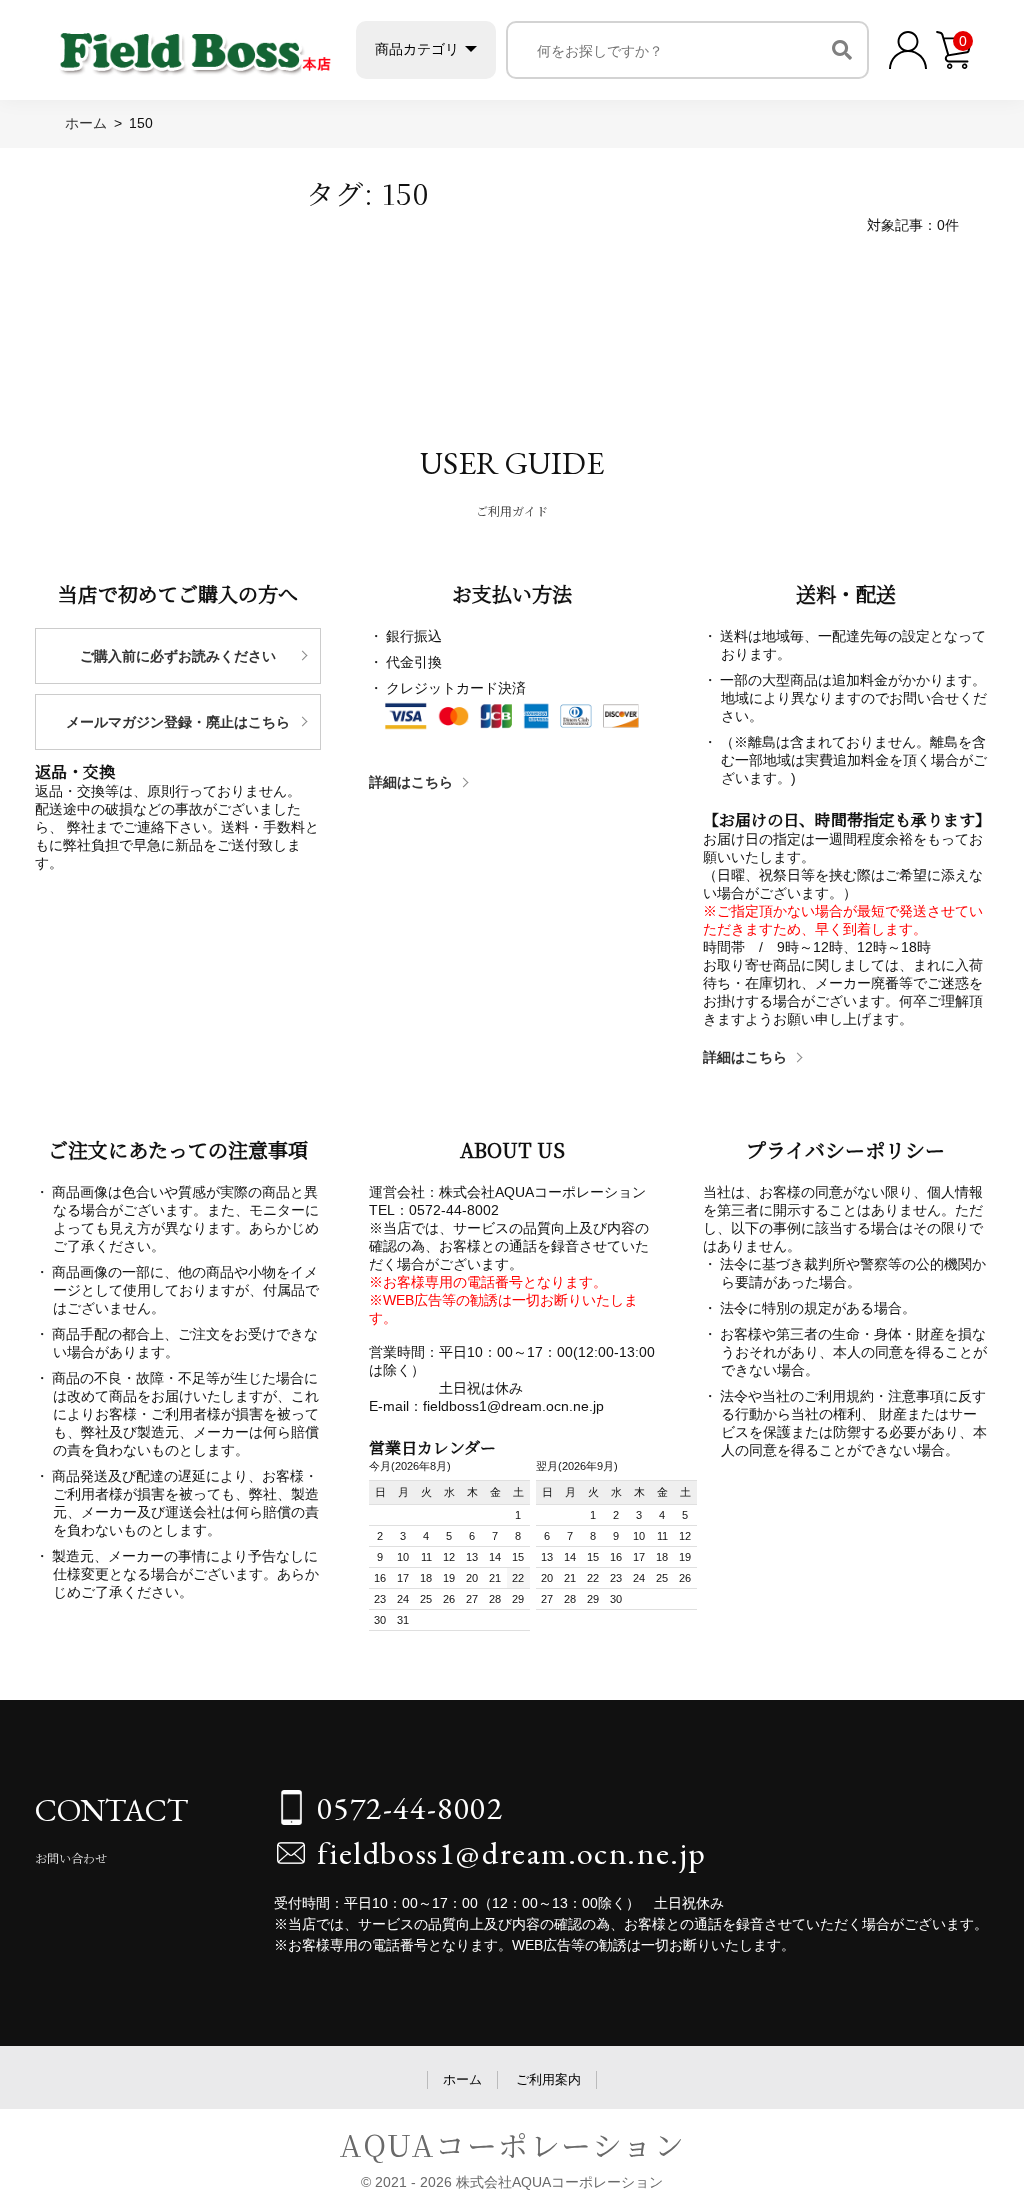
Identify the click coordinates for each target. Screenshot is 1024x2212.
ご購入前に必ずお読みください (178, 656)
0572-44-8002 (410, 1808)
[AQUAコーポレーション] (195, 45)
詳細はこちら (411, 782)
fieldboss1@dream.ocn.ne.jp (512, 1853)
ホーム (462, 2079)
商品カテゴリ (417, 49)
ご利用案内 (548, 2079)
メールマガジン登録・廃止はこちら (178, 722)
